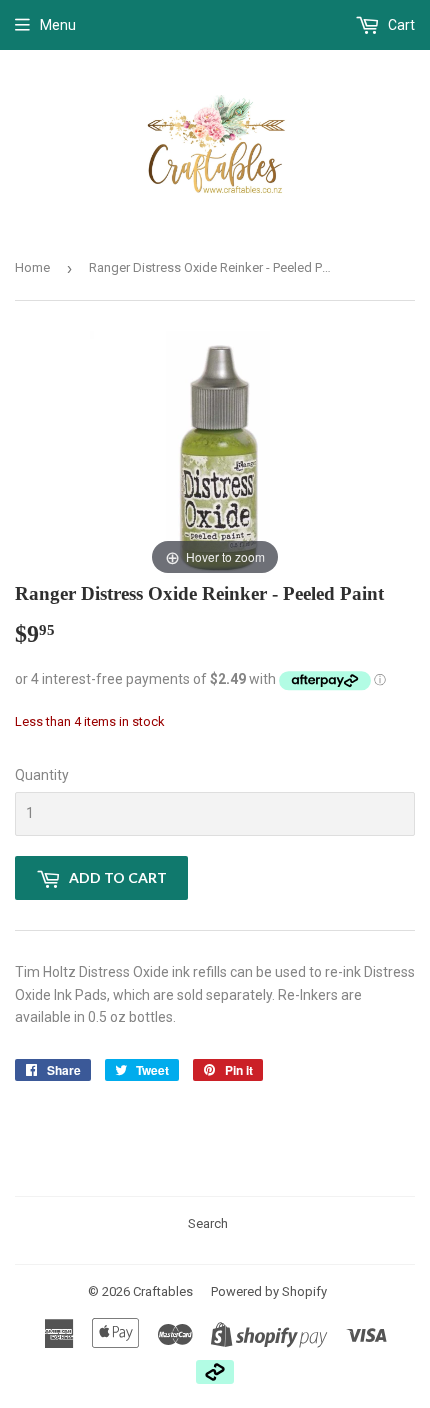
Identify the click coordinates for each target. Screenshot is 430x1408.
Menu (58, 25)
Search (208, 1223)
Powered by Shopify (269, 1291)
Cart (400, 25)
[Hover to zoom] (215, 455)
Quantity (42, 775)
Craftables (163, 1291)
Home (32, 267)
